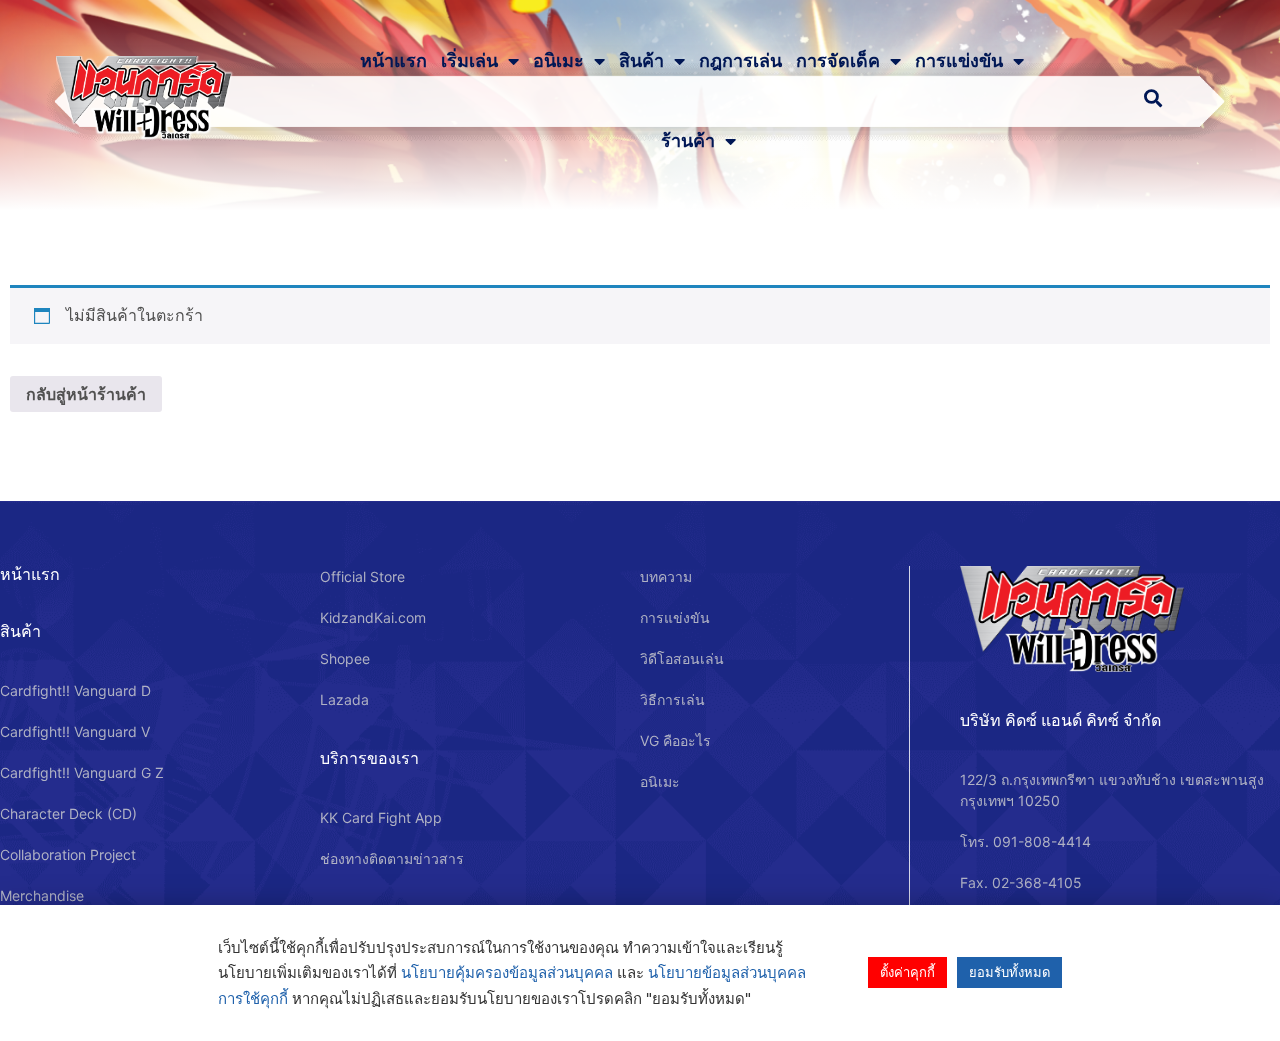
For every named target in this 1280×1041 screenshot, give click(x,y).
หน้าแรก (393, 61)
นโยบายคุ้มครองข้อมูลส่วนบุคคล (507, 972)
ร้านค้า (688, 141)
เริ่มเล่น (469, 61)
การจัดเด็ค (838, 61)
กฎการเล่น (740, 61)
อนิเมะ (558, 61)
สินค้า (641, 61)
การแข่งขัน (959, 61)
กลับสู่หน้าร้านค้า (86, 394)
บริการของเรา (369, 758)
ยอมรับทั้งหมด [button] (1009, 972)
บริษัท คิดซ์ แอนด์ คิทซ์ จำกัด (1060, 720)
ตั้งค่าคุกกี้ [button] (907, 972)
